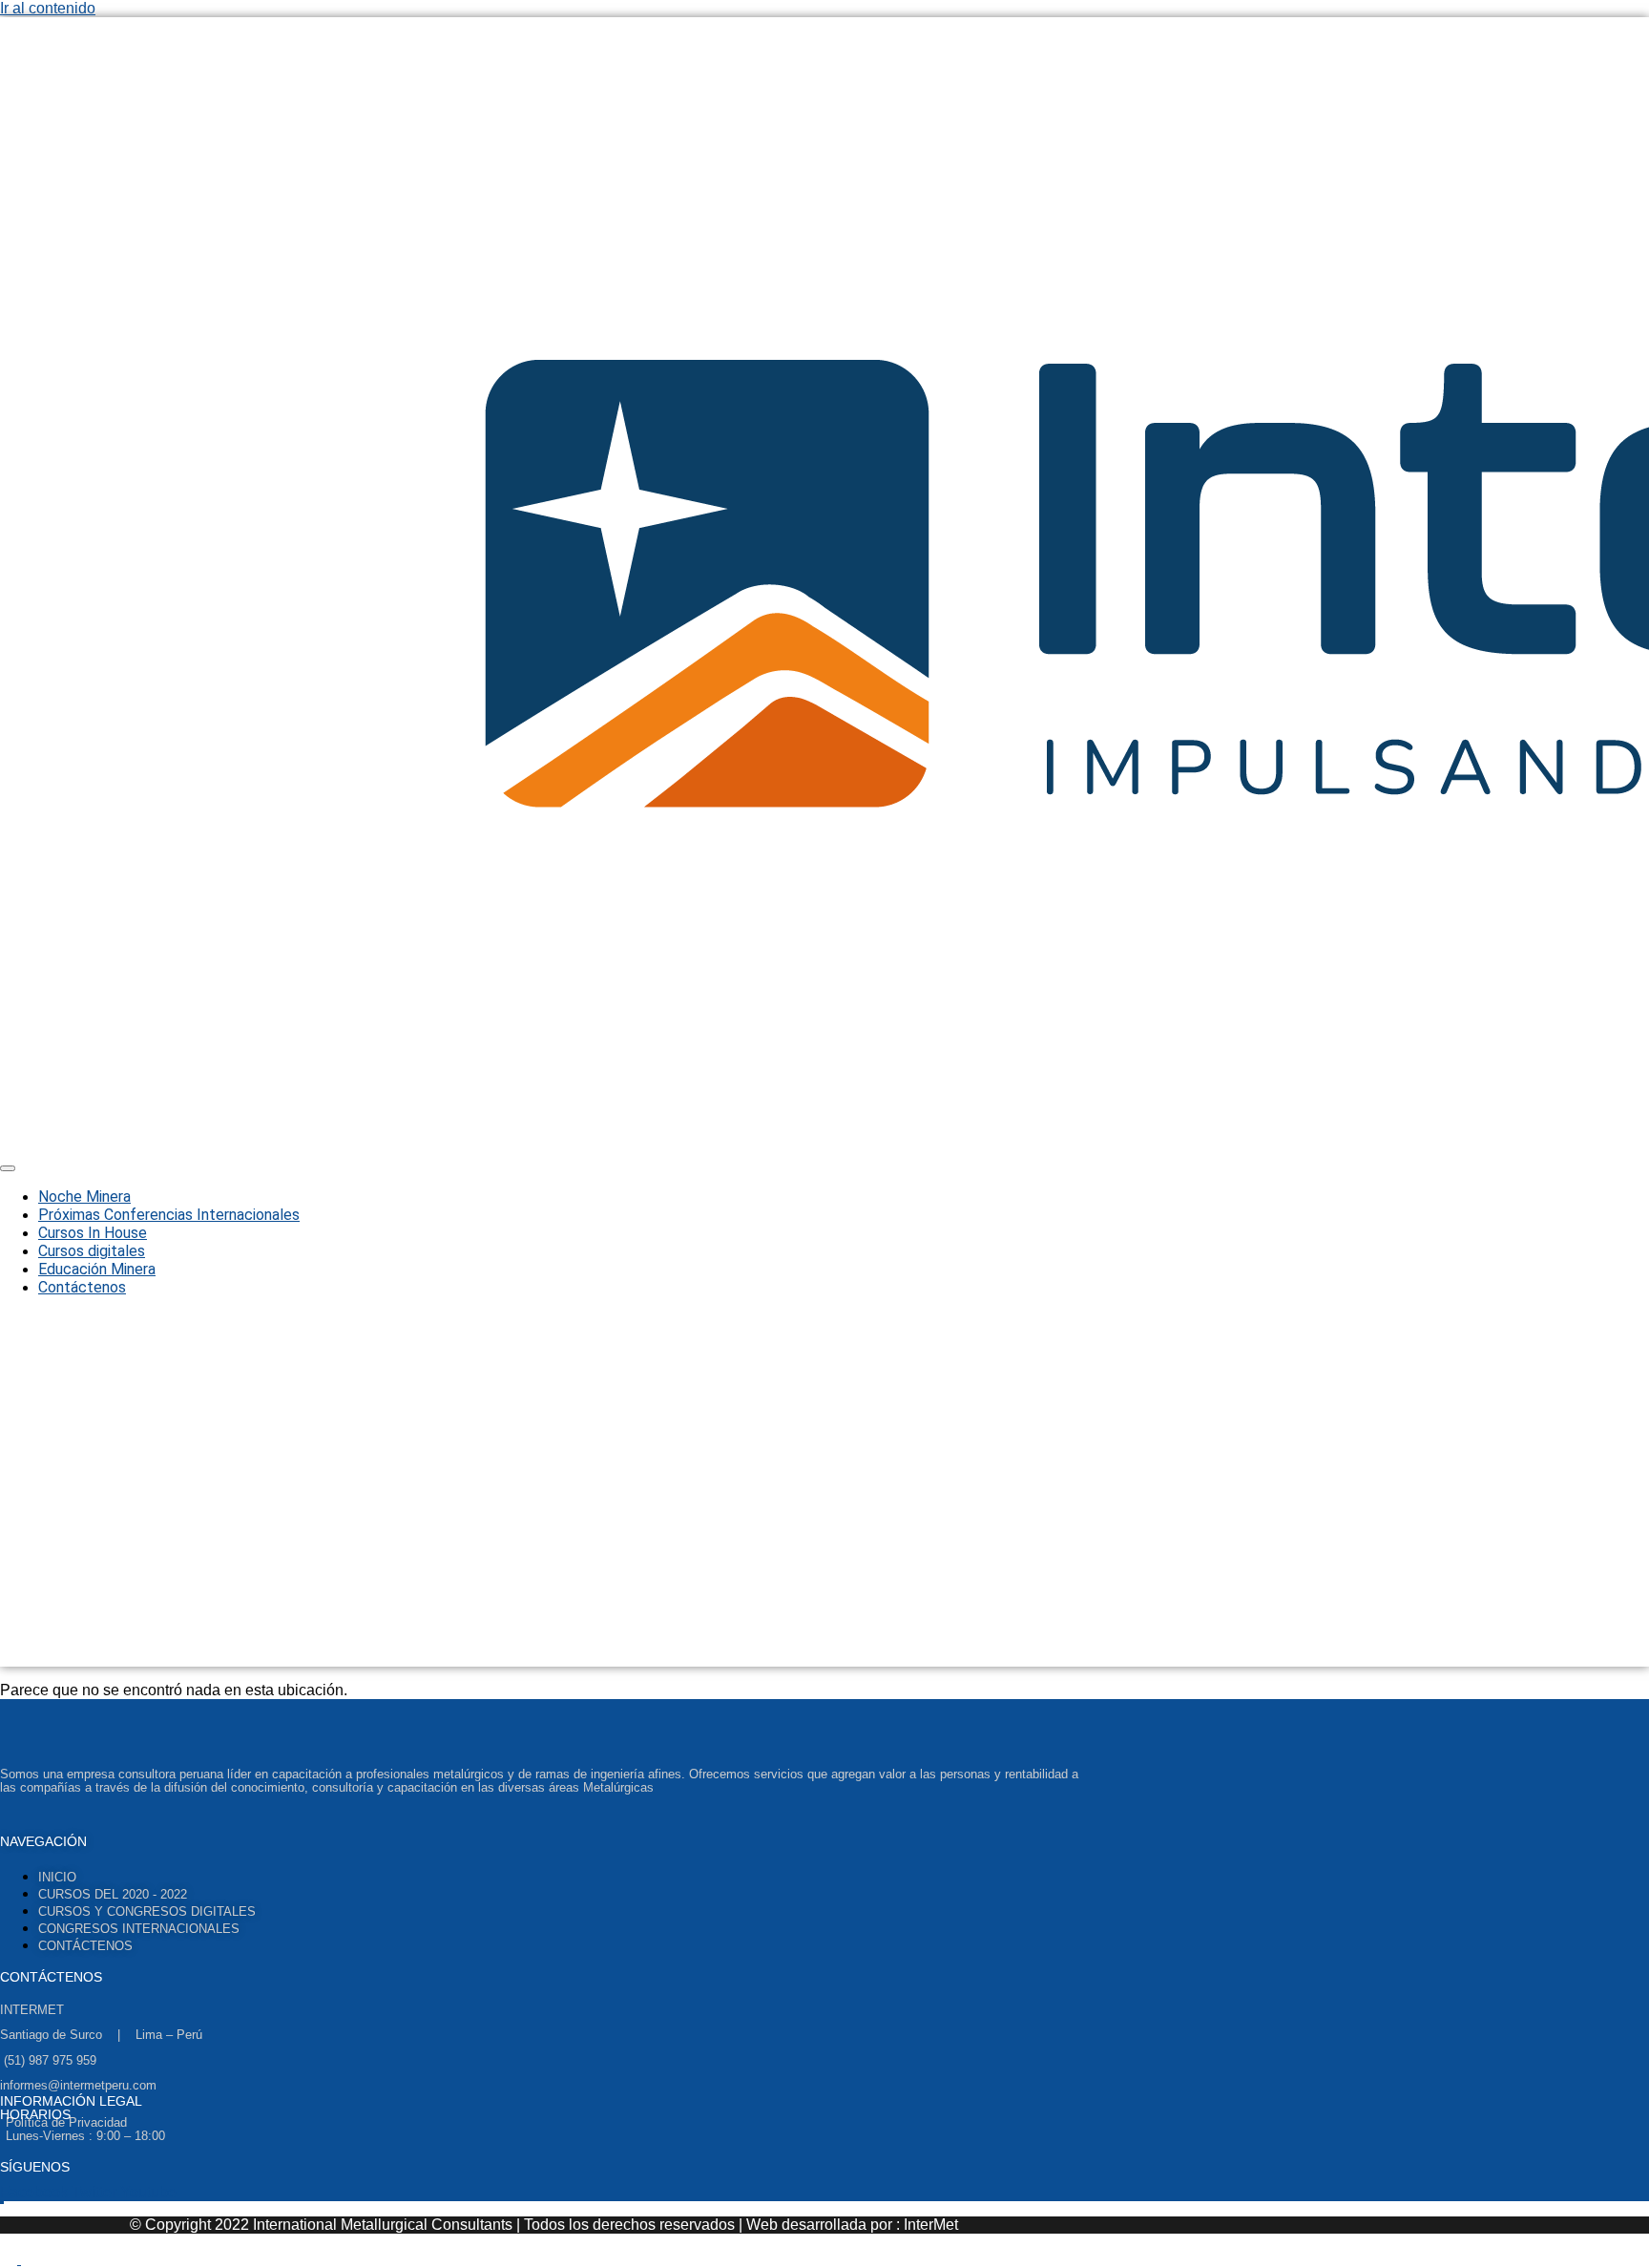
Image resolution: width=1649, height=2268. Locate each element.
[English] (10, 2259)
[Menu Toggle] (8, 1168)
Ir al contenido (48, 8)
